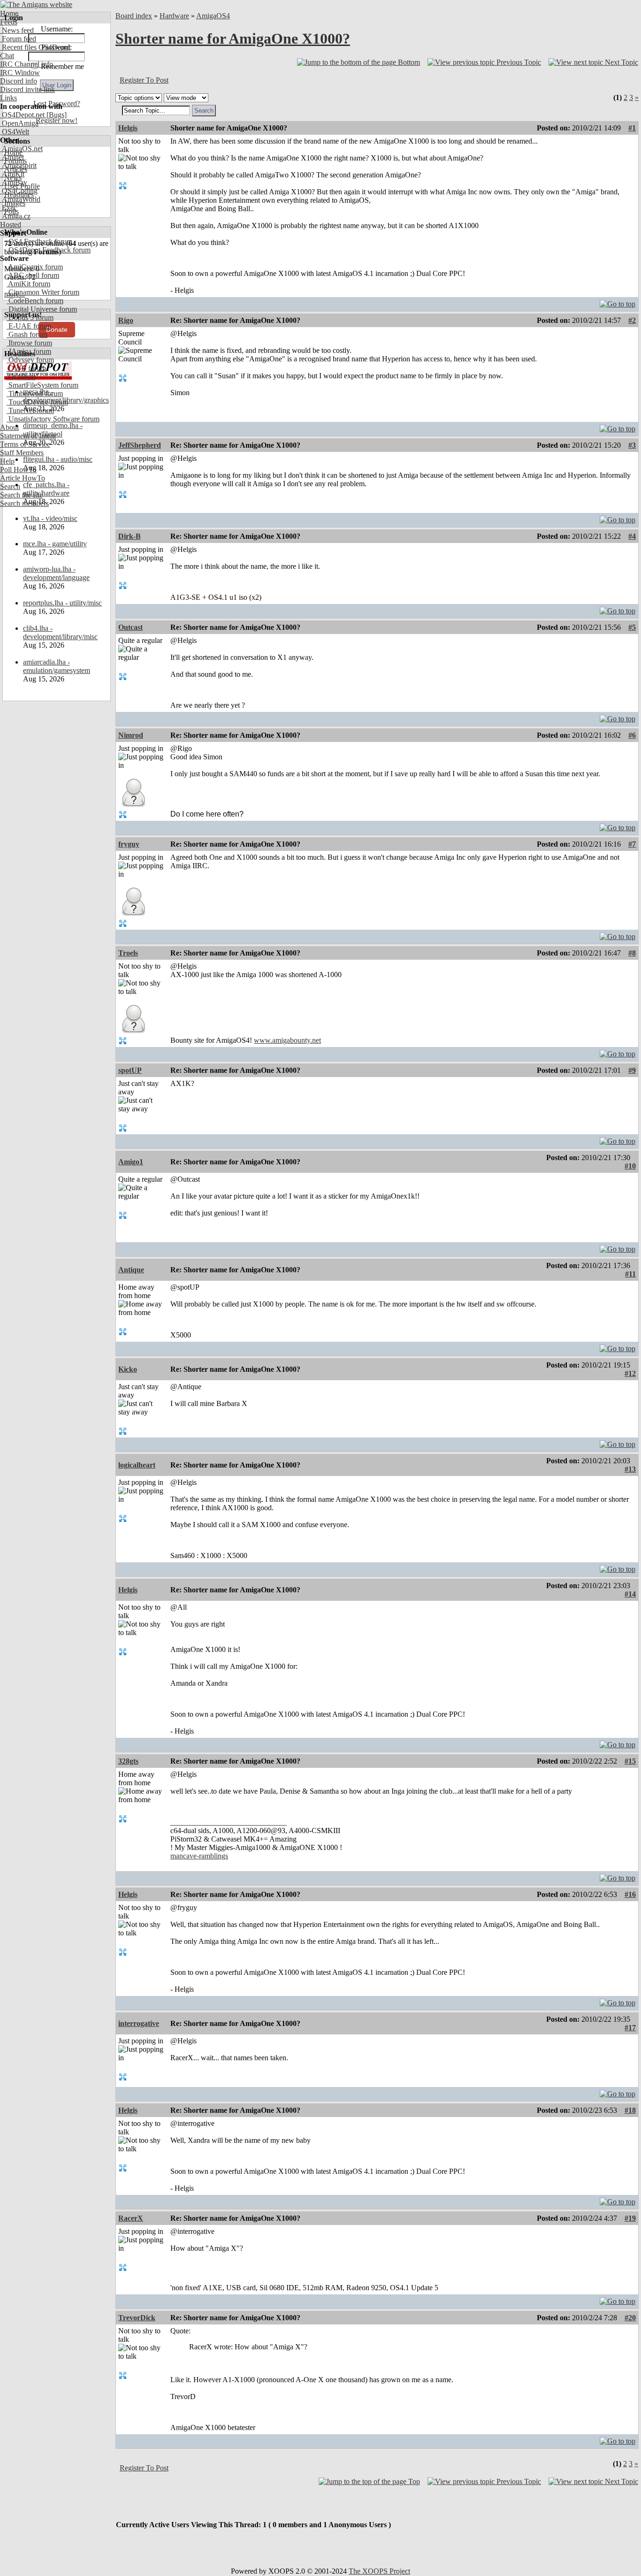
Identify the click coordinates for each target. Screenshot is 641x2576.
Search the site (21, 495)
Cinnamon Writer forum (43, 292)
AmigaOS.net (21, 149)
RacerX (131, 2218)
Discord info (19, 81)
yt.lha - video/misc (50, 518)
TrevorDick (137, 2318)
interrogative (139, 2023)
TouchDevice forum (37, 402)
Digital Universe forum (42, 309)
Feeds (9, 22)
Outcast (130, 627)
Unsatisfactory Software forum (53, 419)
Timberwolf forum (35, 394)
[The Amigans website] (36, 4)
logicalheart (137, 1465)
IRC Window (20, 73)
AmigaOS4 (213, 16)
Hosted (11, 225)
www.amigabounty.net (287, 1040)
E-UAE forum (29, 326)
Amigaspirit (18, 165)
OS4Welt (15, 132)
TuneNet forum (30, 410)
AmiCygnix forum (35, 267)
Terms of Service (25, 444)
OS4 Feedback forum (39, 241)
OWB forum (26, 368)
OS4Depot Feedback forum (49, 250)
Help (7, 461)
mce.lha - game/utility (55, 544)
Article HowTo (23, 478)
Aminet (12, 157)
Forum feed (18, 39)
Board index (134, 16)
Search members (24, 503)
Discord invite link (27, 89)
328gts (128, 1761)
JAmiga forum (29, 351)
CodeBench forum (35, 301)
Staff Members (22, 453)
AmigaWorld (20, 199)
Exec (8, 208)
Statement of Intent (28, 436)
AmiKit (12, 174)
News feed (17, 30)
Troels (128, 953)
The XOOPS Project (379, 2571)
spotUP (130, 1070)
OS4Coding (19, 191)
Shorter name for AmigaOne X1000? (233, 38)
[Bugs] (56, 115)
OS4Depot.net (22, 115)
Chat (7, 56)
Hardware (174, 16)
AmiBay (14, 182)
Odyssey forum (30, 360)
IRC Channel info (27, 64)
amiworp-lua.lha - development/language (56, 573)
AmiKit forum (28, 284)
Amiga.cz (15, 216)
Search (10, 486)
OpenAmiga (19, 123)
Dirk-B (130, 536)
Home (9, 13)
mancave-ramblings (199, 1856)
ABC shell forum (33, 275)
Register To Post (144, 80)
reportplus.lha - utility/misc (62, 603)
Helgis (128, 128)
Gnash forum (27, 334)
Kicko (128, 1369)
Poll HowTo (18, 470)
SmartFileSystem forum (42, 385)
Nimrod (131, 735)
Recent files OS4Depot (35, 47)
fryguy (129, 844)
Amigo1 (131, 1162)
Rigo (126, 320)
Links (8, 98)
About (9, 427)
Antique (131, 1270)
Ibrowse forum (29, 343)
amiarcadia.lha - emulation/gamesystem (57, 666)
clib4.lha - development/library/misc (60, 632)
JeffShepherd (140, 445)
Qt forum (21, 377)
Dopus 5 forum (30, 317)
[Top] (618, 302)
